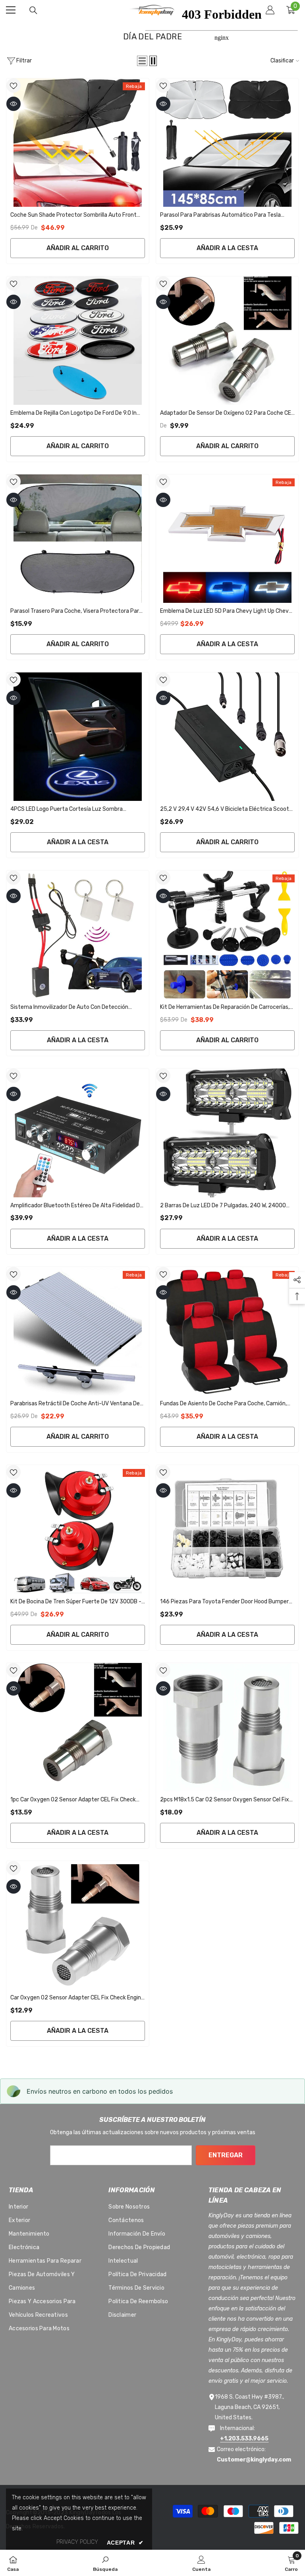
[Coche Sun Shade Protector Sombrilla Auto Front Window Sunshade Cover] (78, 143)
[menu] (11, 10)
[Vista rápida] (14, 104)
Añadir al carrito (78, 248)
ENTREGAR (226, 2155)
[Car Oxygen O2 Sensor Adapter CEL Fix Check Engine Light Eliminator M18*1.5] (78, 1925)
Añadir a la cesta (227, 248)
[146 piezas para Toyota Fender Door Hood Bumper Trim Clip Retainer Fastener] (227, 1529)
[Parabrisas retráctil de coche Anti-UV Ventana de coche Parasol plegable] (78, 1331)
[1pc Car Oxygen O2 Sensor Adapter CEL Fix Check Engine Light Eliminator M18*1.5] (78, 1727)
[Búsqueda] (33, 10)
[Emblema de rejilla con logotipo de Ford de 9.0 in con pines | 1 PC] (78, 341)
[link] (105, 2563)
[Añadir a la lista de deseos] (14, 85)
